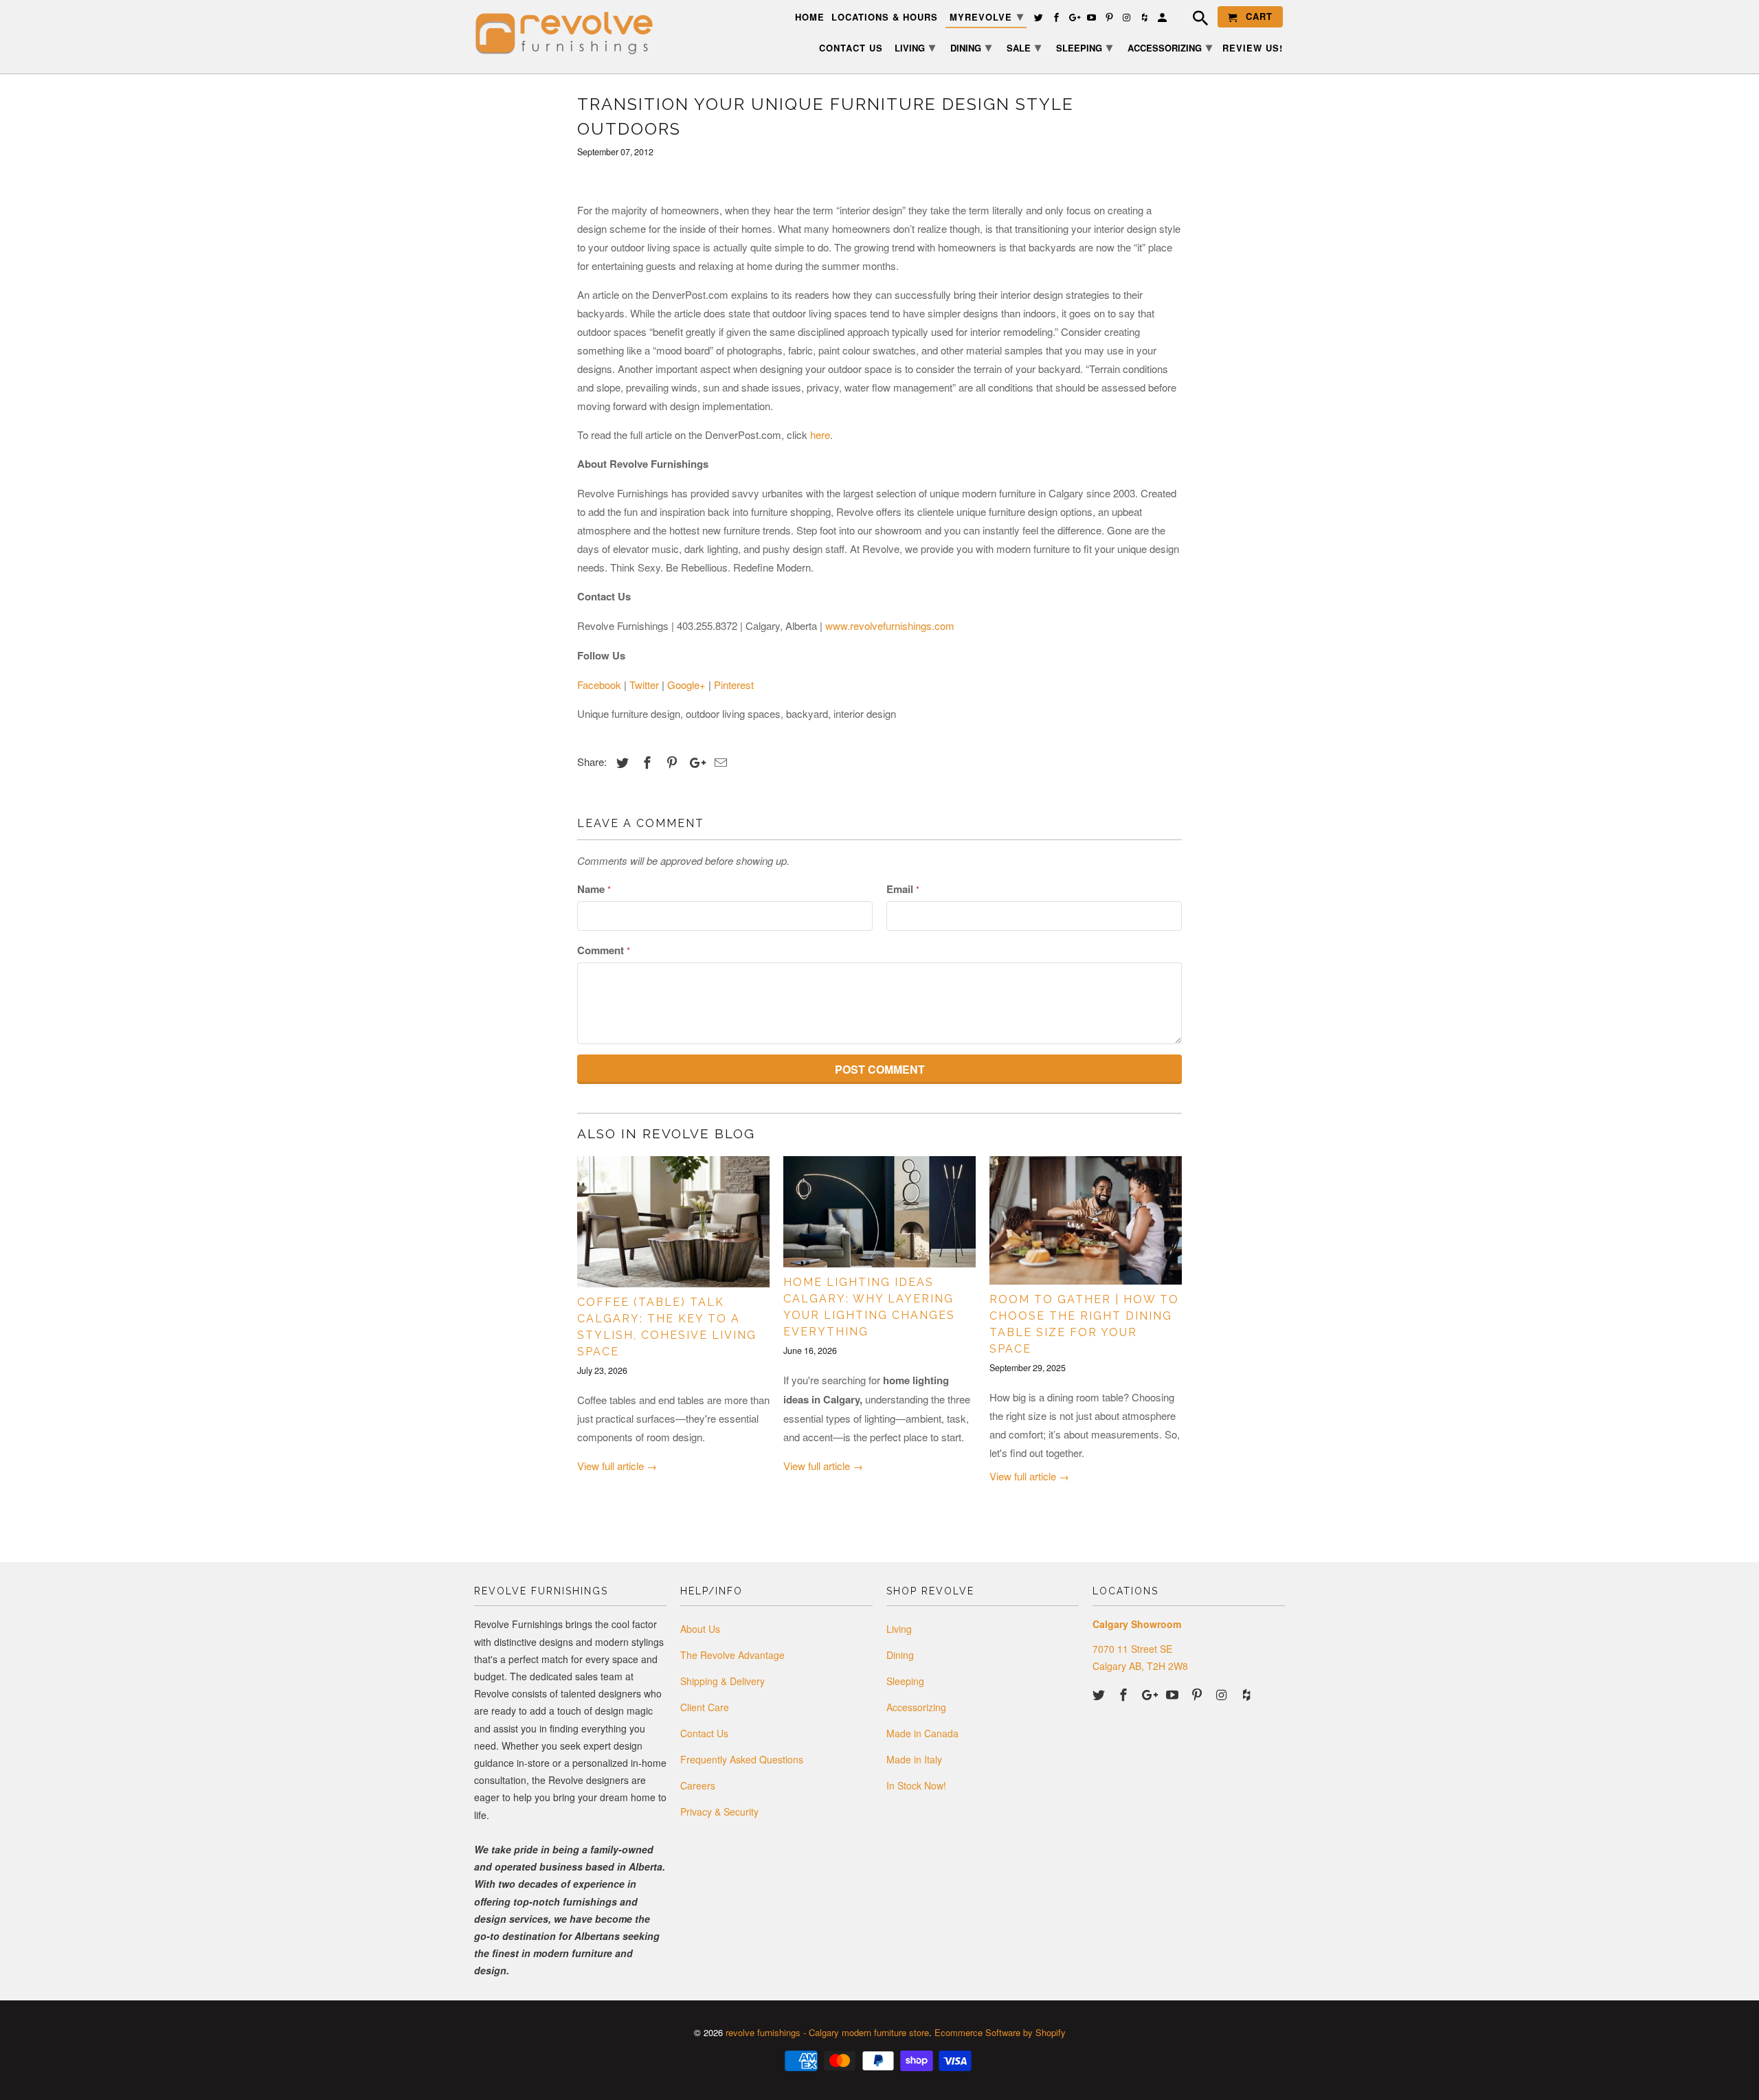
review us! (1253, 48)
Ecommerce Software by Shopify (1000, 2032)
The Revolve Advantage (732, 1655)
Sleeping (905, 1681)
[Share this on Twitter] (620, 762)
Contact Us (704, 1733)
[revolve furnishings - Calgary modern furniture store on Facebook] (1125, 1694)
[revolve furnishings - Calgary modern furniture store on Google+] (1150, 1694)
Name (594, 889)
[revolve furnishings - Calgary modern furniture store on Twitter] (1100, 1694)
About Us (700, 1629)
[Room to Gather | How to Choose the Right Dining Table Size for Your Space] (1086, 1220)
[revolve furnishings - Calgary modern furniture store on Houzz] (1248, 1694)
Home (810, 18)
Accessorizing (916, 1707)
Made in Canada (922, 1733)
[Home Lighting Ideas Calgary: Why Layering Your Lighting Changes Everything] (879, 1212)
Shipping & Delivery (722, 1681)
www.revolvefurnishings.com (890, 625)
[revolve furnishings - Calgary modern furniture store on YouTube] (1174, 1694)
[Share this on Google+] (694, 762)
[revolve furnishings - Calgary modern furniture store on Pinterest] (1198, 1694)
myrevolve (987, 16)
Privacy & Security (719, 1811)
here (820, 434)
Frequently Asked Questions (742, 1759)
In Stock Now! (916, 1785)
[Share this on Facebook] (645, 762)
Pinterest (734, 685)
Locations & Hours (885, 18)
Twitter (644, 685)
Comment (604, 950)
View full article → (617, 1466)
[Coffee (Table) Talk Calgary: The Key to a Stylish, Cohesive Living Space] (673, 1222)
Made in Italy (914, 1759)
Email (903, 889)
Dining (900, 1655)
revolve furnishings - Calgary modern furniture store (827, 2032)
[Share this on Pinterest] (670, 762)
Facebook (599, 685)
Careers (698, 1785)
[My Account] (1163, 20)
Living (899, 1629)
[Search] (1194, 20)
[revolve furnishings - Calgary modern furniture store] (570, 33)
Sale (1024, 47)
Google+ (686, 685)
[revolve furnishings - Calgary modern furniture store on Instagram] (1223, 1694)
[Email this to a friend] (719, 762)
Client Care (705, 1707)
